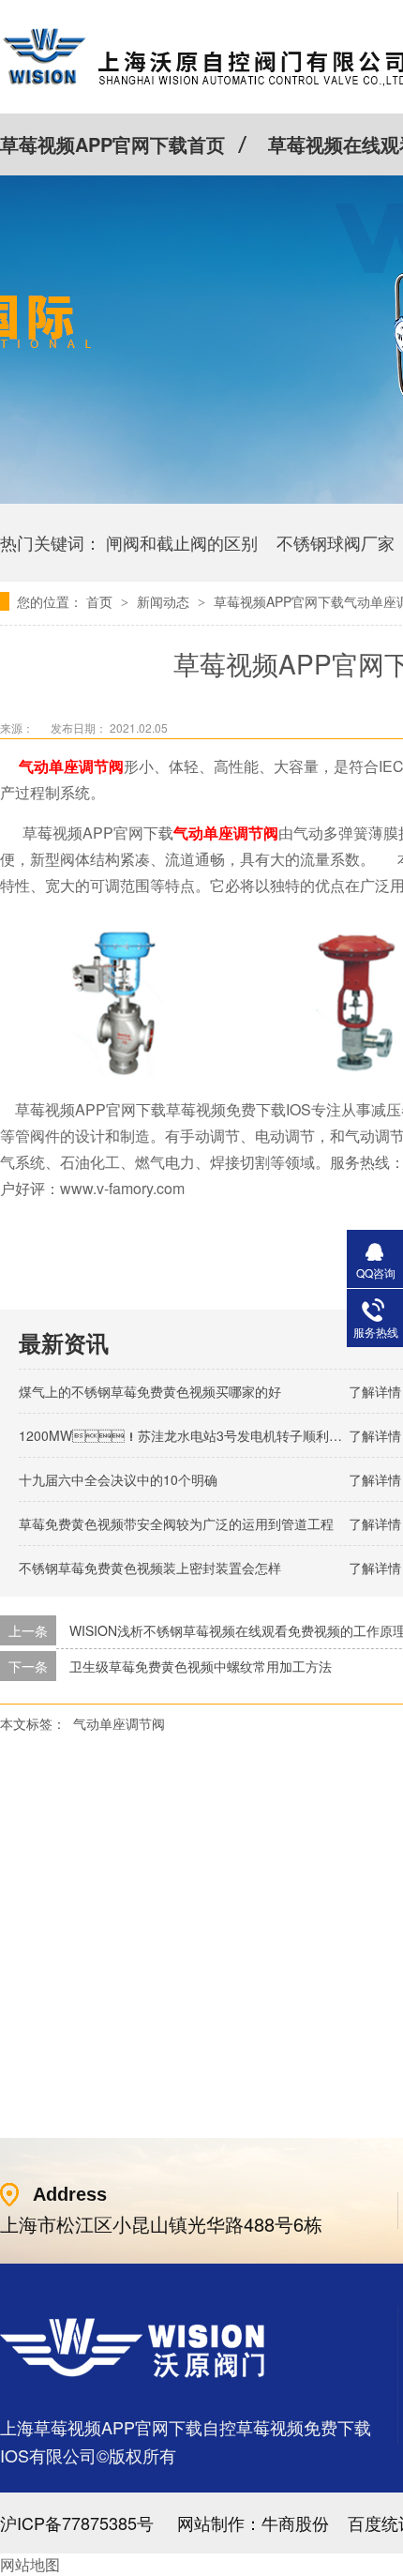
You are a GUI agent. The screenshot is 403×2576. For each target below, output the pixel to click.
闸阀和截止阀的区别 (182, 542)
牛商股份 (295, 2523)
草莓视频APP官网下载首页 (112, 144)
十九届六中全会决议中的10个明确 (118, 1479)
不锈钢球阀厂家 (336, 542)
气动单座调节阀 (119, 1723)
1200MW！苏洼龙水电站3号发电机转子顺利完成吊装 (200, 1435)
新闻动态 (165, 601)
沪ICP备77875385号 (77, 2523)
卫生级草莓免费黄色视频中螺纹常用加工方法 (201, 1666)
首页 (101, 601)
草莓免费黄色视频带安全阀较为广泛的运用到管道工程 (176, 1523)
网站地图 (30, 2564)
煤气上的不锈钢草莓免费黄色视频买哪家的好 (150, 1391)
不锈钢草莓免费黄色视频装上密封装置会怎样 (150, 1568)
